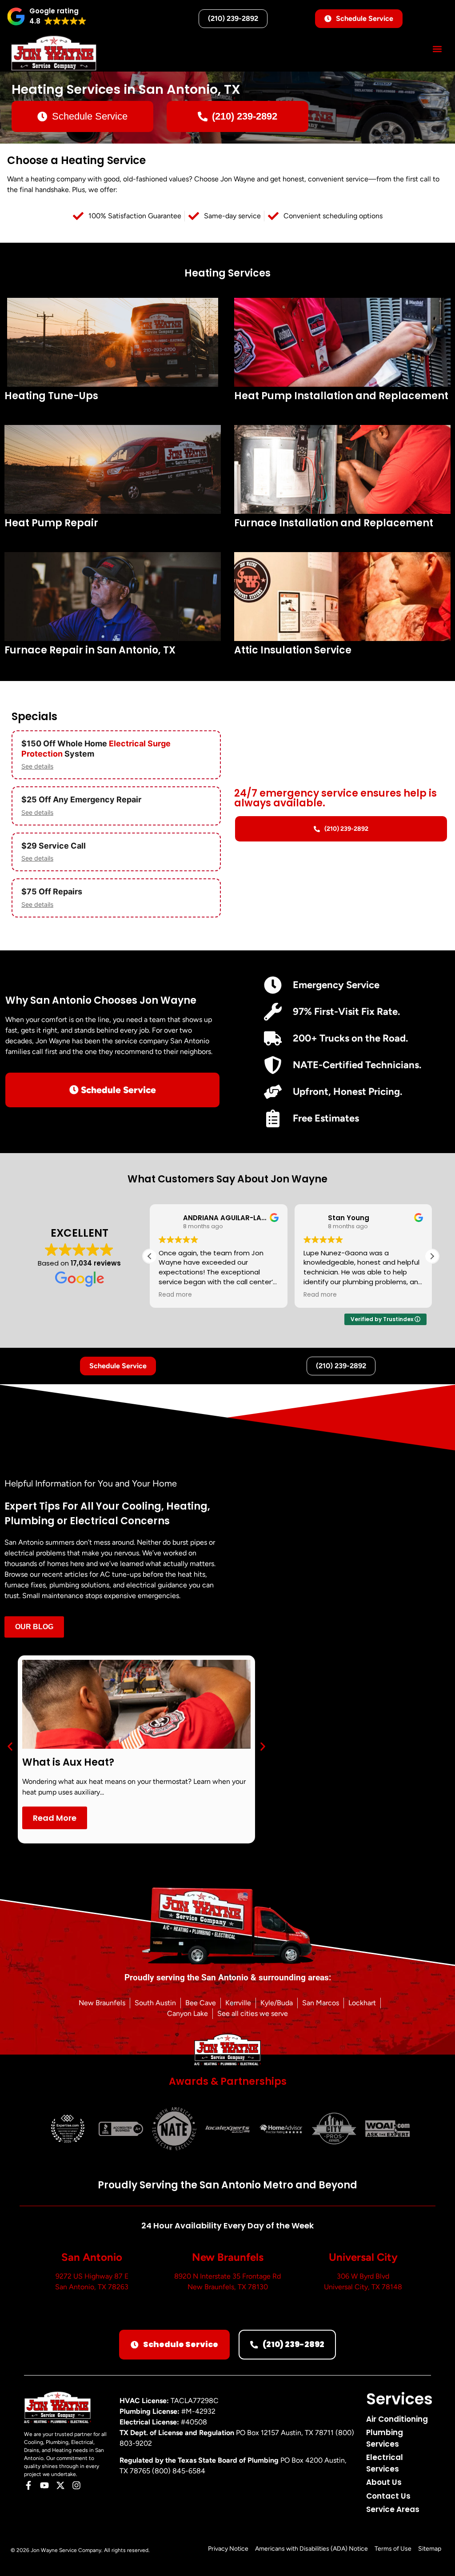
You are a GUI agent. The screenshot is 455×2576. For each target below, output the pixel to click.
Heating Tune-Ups (51, 396)
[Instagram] (76, 2485)
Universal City (363, 2257)
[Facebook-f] (28, 2485)
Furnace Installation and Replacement (334, 523)
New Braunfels (228, 2257)
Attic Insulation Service (293, 650)
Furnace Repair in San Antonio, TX (90, 650)
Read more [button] (175, 1295)
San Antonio (92, 2257)
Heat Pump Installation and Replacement (341, 396)
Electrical (127, 743)
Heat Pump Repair (51, 523)
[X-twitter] (60, 2485)
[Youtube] (44, 2485)
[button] (47, 16)
